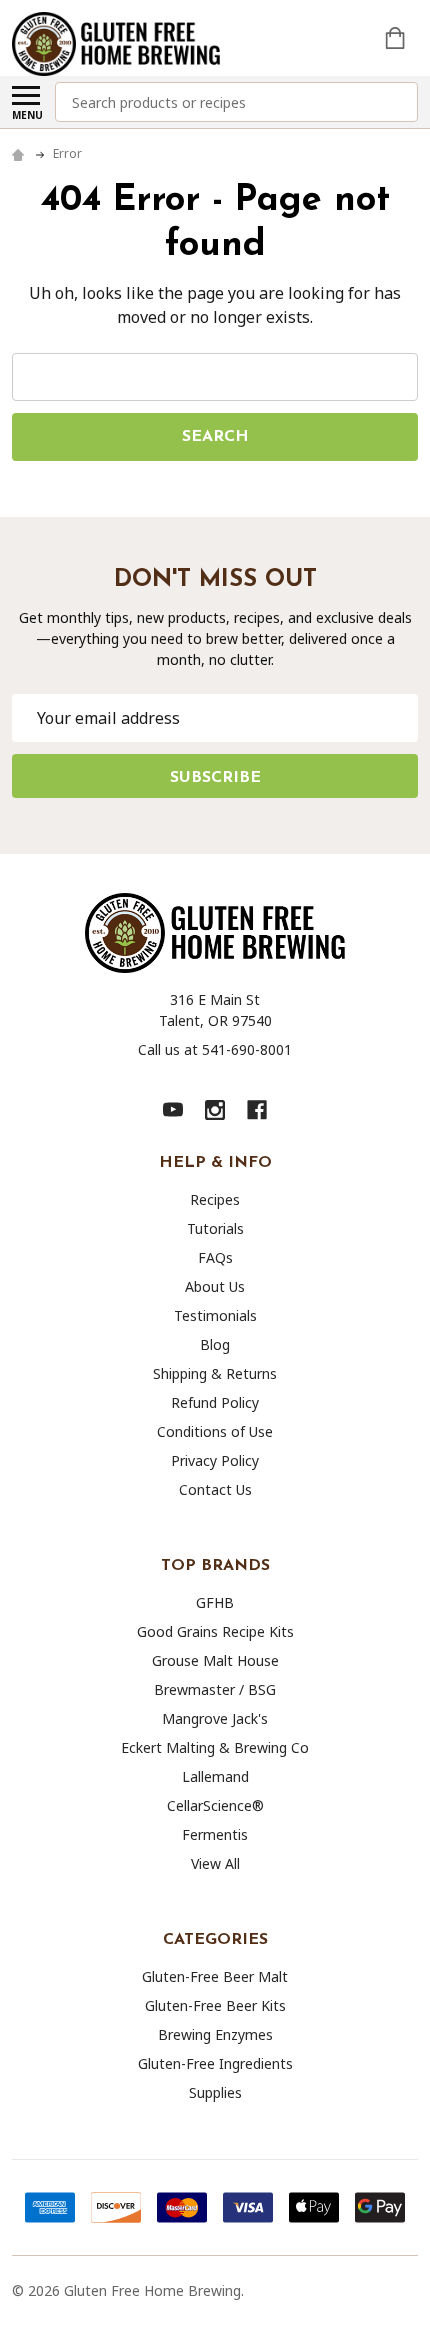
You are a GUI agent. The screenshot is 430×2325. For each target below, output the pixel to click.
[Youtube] (173, 1110)
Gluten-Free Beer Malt (215, 1976)
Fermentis (215, 1834)
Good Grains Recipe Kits (215, 1631)
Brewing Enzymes (215, 2034)
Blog (215, 1344)
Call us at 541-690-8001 (215, 1049)
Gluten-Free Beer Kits (215, 2005)
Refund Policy (215, 1402)
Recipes (215, 1199)
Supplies (215, 2092)
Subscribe (215, 778)
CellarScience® (215, 1805)
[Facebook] (257, 1110)
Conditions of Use (215, 1431)
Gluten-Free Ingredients (215, 2063)
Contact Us (215, 1489)
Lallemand (215, 1776)
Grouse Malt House (215, 1660)
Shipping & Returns (215, 1373)
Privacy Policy (215, 1460)
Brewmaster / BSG (215, 1689)
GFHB (215, 1602)
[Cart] (397, 38)
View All (215, 1863)
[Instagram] (215, 1110)
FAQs (215, 1257)
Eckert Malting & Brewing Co (215, 1747)
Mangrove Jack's (215, 1718)
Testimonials (215, 1315)
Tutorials (215, 1228)
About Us (215, 1286)
